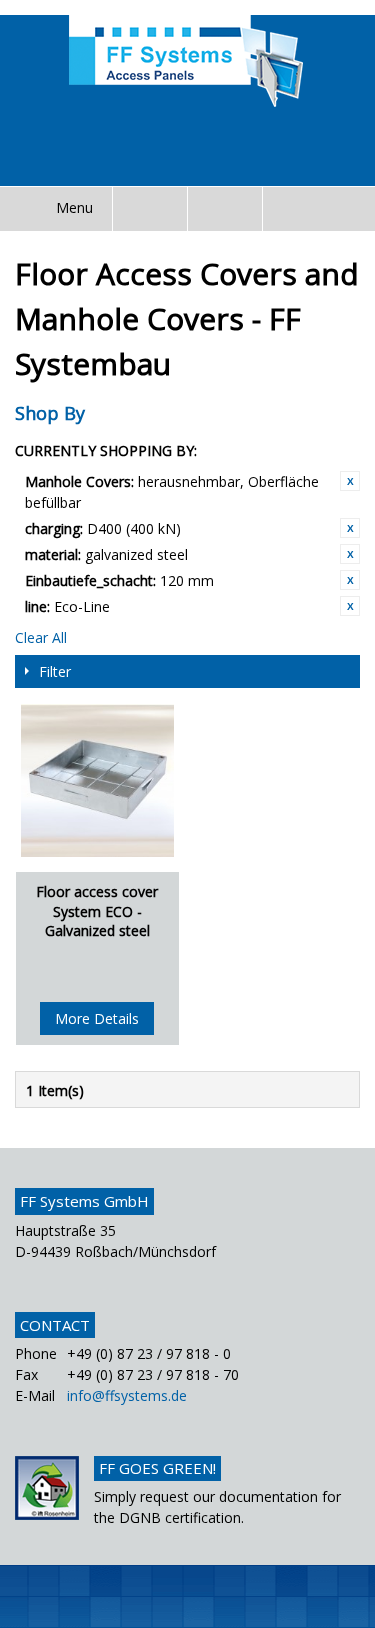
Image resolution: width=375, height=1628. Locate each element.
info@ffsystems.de (127, 1395)
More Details (97, 1018)
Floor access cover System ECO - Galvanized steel (97, 911)
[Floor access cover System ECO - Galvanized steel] (97, 780)
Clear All (41, 637)
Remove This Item (350, 481)
